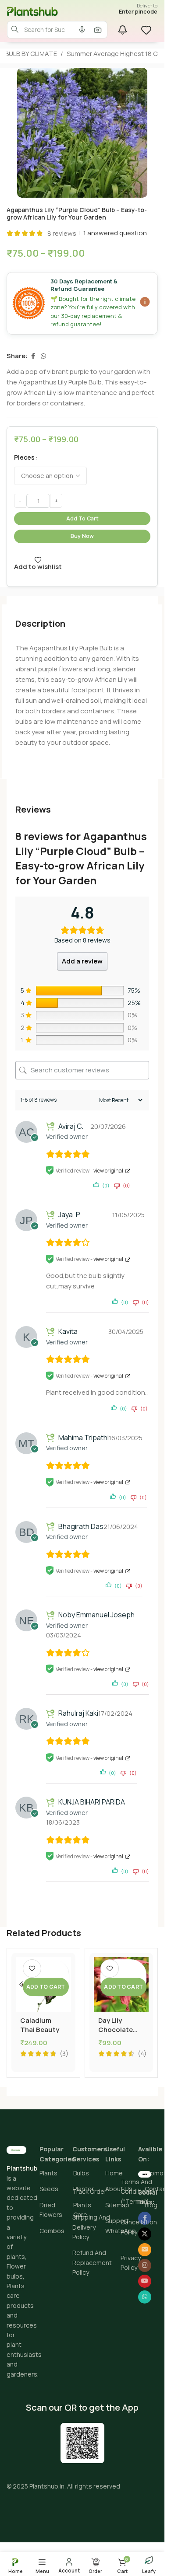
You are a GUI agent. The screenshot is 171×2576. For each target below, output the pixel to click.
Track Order (89, 2191)
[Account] (69, 2565)
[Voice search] (82, 30)
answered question (115, 233)
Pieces (24, 457)
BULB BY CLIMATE (31, 54)
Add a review (82, 961)
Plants (48, 2173)
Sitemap (117, 2205)
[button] (46, 1987)
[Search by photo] (98, 30)
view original (108, 1171)
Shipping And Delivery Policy (91, 2227)
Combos (52, 2231)
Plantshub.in (47, 2486)
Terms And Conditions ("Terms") (137, 2192)
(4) (142, 2054)
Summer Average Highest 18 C (112, 54)
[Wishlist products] (147, 30)
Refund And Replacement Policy (92, 2262)
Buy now (82, 536)
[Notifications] (122, 30)
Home (114, 2173)
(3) (64, 2054)
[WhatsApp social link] (43, 356)
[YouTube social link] (145, 2281)
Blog (151, 2205)
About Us (119, 2189)
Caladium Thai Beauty (40, 2025)
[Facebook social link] (33, 356)
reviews (62, 233)
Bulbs (81, 2173)
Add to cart (82, 518)
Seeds (49, 2189)
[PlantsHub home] (42, 11)
